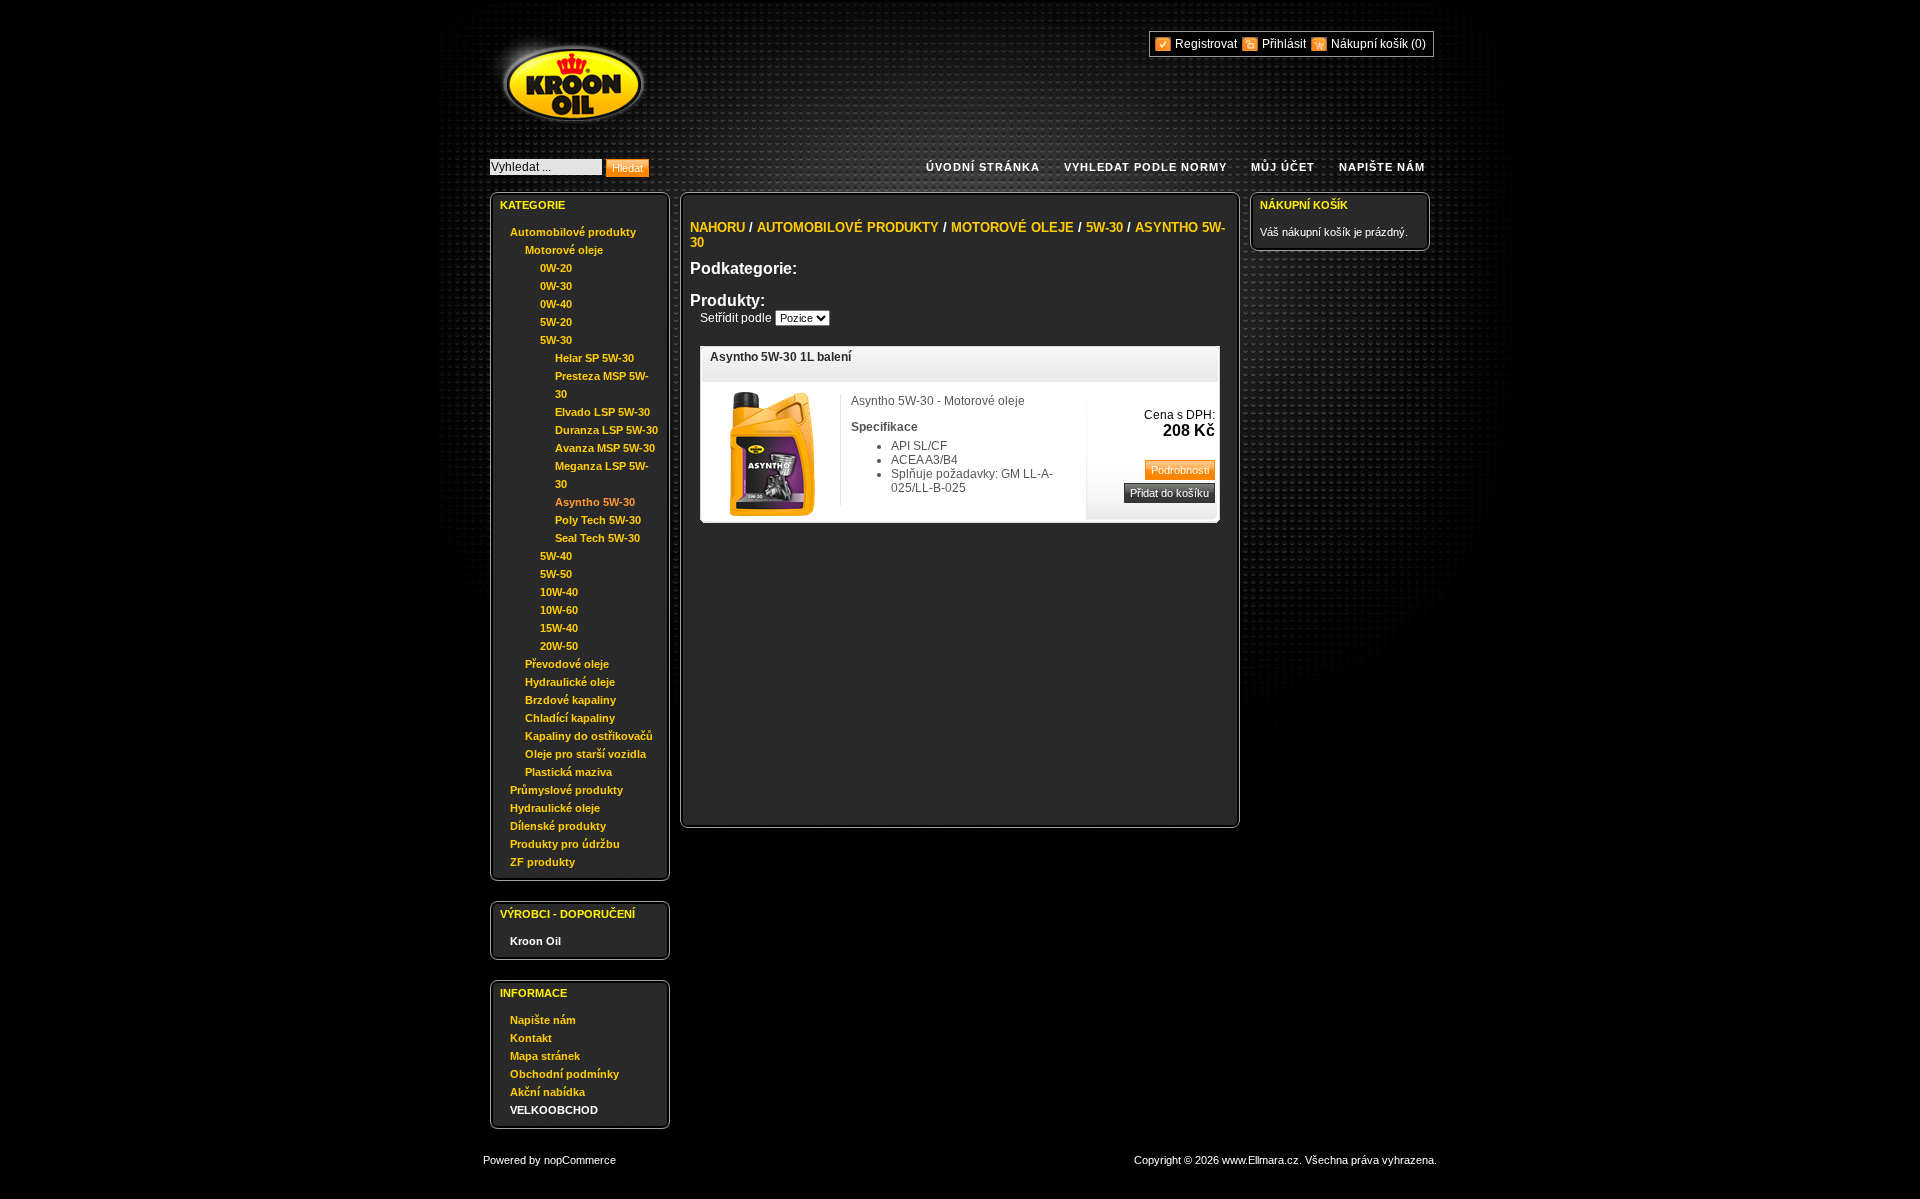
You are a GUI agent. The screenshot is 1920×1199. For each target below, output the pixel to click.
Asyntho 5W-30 (595, 502)
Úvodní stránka (983, 167)
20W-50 (559, 646)
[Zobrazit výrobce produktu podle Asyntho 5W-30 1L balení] (772, 512)
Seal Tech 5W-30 (597, 538)
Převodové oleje (567, 664)
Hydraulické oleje (570, 682)
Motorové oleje (564, 250)
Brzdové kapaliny (570, 700)
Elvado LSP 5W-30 (602, 412)
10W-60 (559, 610)
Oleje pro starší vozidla (585, 754)
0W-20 (556, 268)
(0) (1418, 44)
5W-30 (556, 340)
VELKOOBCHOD (554, 1110)
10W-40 (559, 592)
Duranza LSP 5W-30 (606, 430)
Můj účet (1283, 167)
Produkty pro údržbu (565, 844)
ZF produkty (542, 862)
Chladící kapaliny (570, 718)
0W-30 (556, 286)
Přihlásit (1284, 44)
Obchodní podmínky (564, 1074)
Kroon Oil (535, 941)
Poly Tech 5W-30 (598, 520)
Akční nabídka (547, 1092)
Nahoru (717, 227)
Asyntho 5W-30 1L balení (780, 357)
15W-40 (559, 628)
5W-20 (556, 322)
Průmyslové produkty (566, 790)
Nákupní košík (1371, 44)
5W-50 (556, 574)
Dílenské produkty (558, 826)
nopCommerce (580, 1160)
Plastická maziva (568, 772)
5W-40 (556, 556)
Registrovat (1206, 44)
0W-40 (556, 304)
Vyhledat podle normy (1145, 167)
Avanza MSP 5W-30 (605, 448)
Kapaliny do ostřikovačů (589, 736)
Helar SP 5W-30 (594, 358)
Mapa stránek (545, 1056)
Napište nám (1382, 167)
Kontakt (531, 1038)
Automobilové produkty (573, 232)
